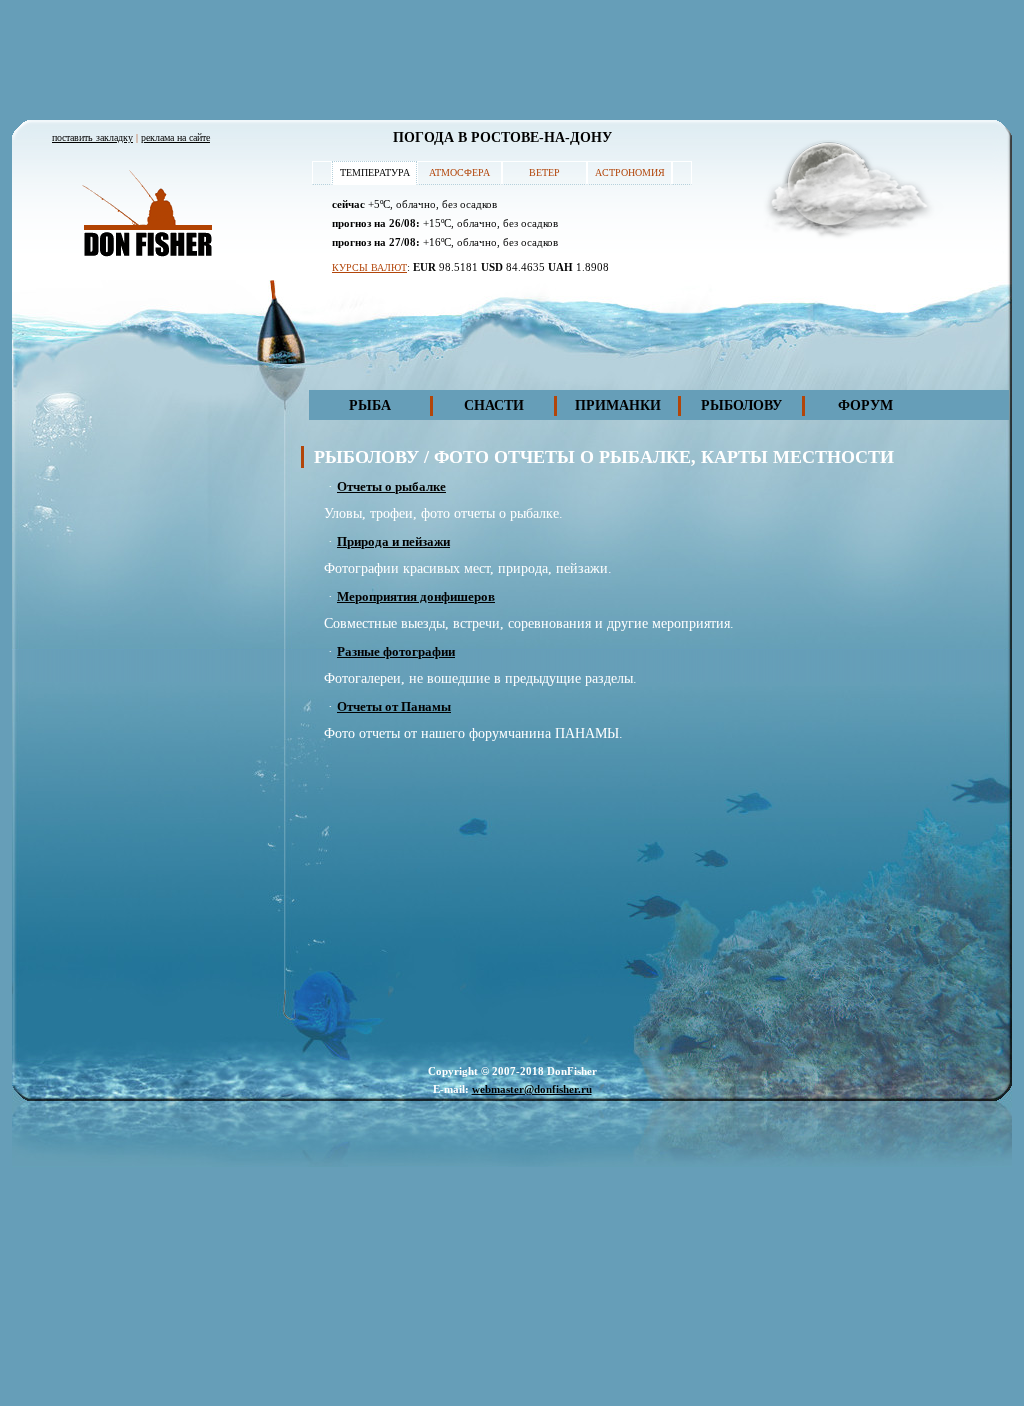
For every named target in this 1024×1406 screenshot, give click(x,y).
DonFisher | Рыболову (147, 215)
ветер (544, 172)
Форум (865, 405)
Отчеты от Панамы (394, 706)
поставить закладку (92, 137)
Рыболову (741, 405)
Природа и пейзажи (393, 541)
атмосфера (459, 172)
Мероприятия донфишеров (416, 596)
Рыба (370, 405)
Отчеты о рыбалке (391, 486)
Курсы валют (369, 267)
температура (375, 172)
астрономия (630, 172)
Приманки (618, 405)
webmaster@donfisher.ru (532, 1089)
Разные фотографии (396, 651)
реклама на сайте (175, 137)
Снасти (494, 405)
